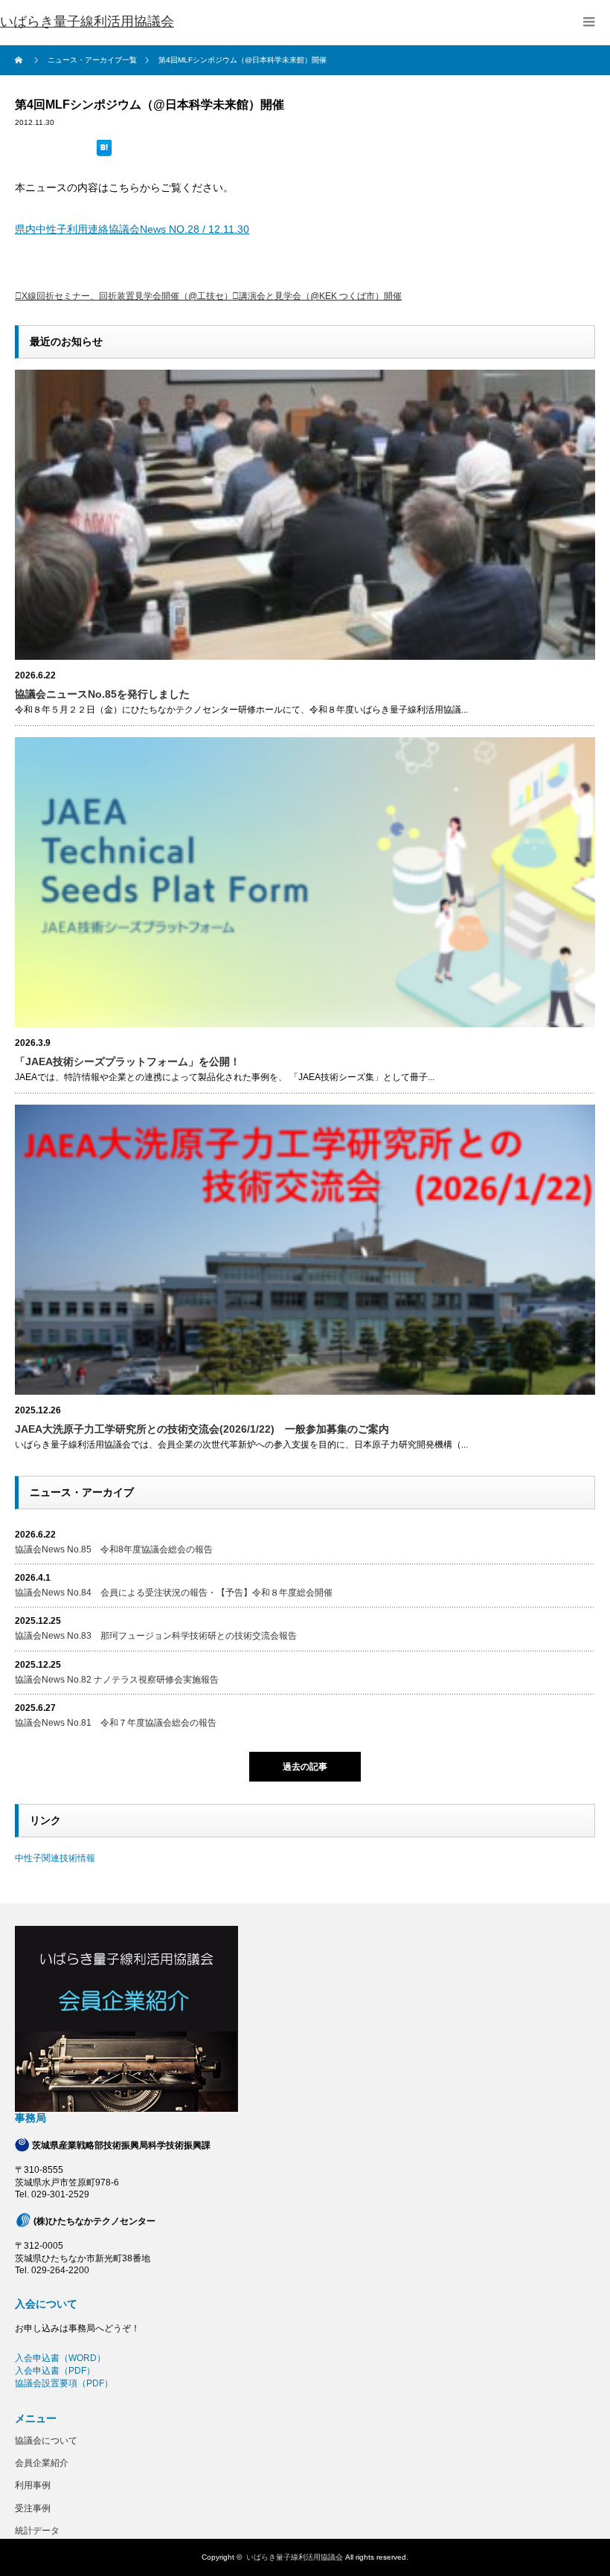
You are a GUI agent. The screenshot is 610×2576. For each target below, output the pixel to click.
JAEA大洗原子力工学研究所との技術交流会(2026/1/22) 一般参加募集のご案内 (202, 1429)
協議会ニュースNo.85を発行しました (102, 694)
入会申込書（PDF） (55, 2371)
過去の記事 (305, 1767)
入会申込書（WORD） (60, 2358)
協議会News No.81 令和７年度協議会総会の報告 (116, 1723)
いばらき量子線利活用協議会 (87, 22)
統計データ (37, 2531)
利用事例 (33, 2485)
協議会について (46, 2441)
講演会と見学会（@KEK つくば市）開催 (320, 296)
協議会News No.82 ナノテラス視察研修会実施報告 (117, 1680)
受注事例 (33, 2508)
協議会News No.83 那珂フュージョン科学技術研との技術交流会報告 (156, 1636)
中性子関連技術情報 (55, 1858)
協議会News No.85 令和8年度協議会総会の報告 (114, 1549)
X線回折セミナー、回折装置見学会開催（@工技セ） (127, 296)
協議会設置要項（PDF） (64, 2383)
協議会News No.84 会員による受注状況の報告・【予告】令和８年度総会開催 (174, 1593)
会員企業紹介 (42, 2463)
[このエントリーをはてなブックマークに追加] (104, 150)
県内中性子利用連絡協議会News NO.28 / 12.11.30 (132, 229)
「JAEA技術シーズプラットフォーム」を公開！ (128, 1061)
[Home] (20, 60)
